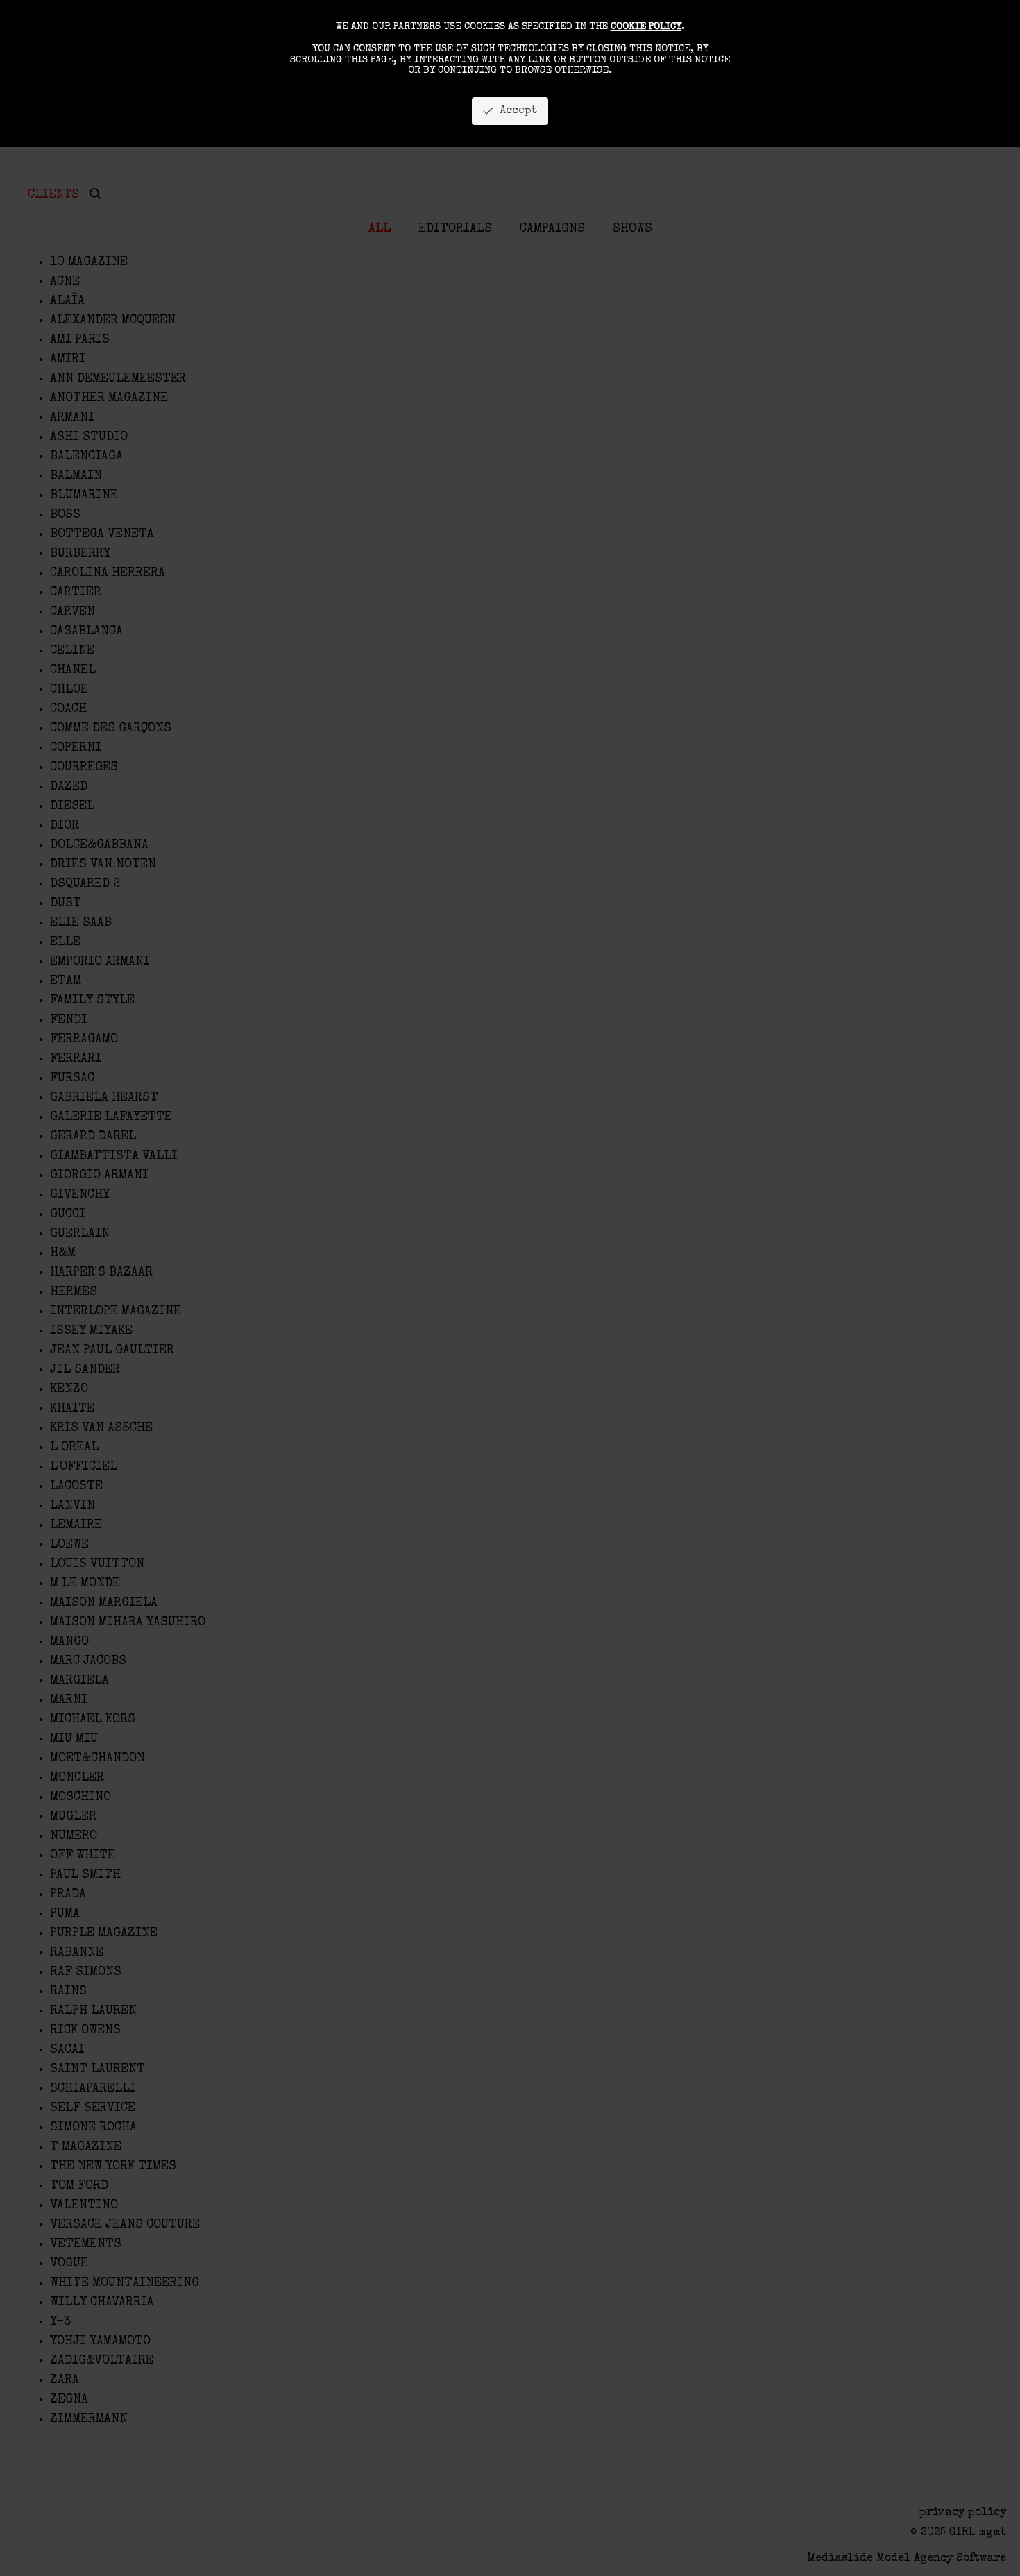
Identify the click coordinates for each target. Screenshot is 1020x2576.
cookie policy (646, 27)
